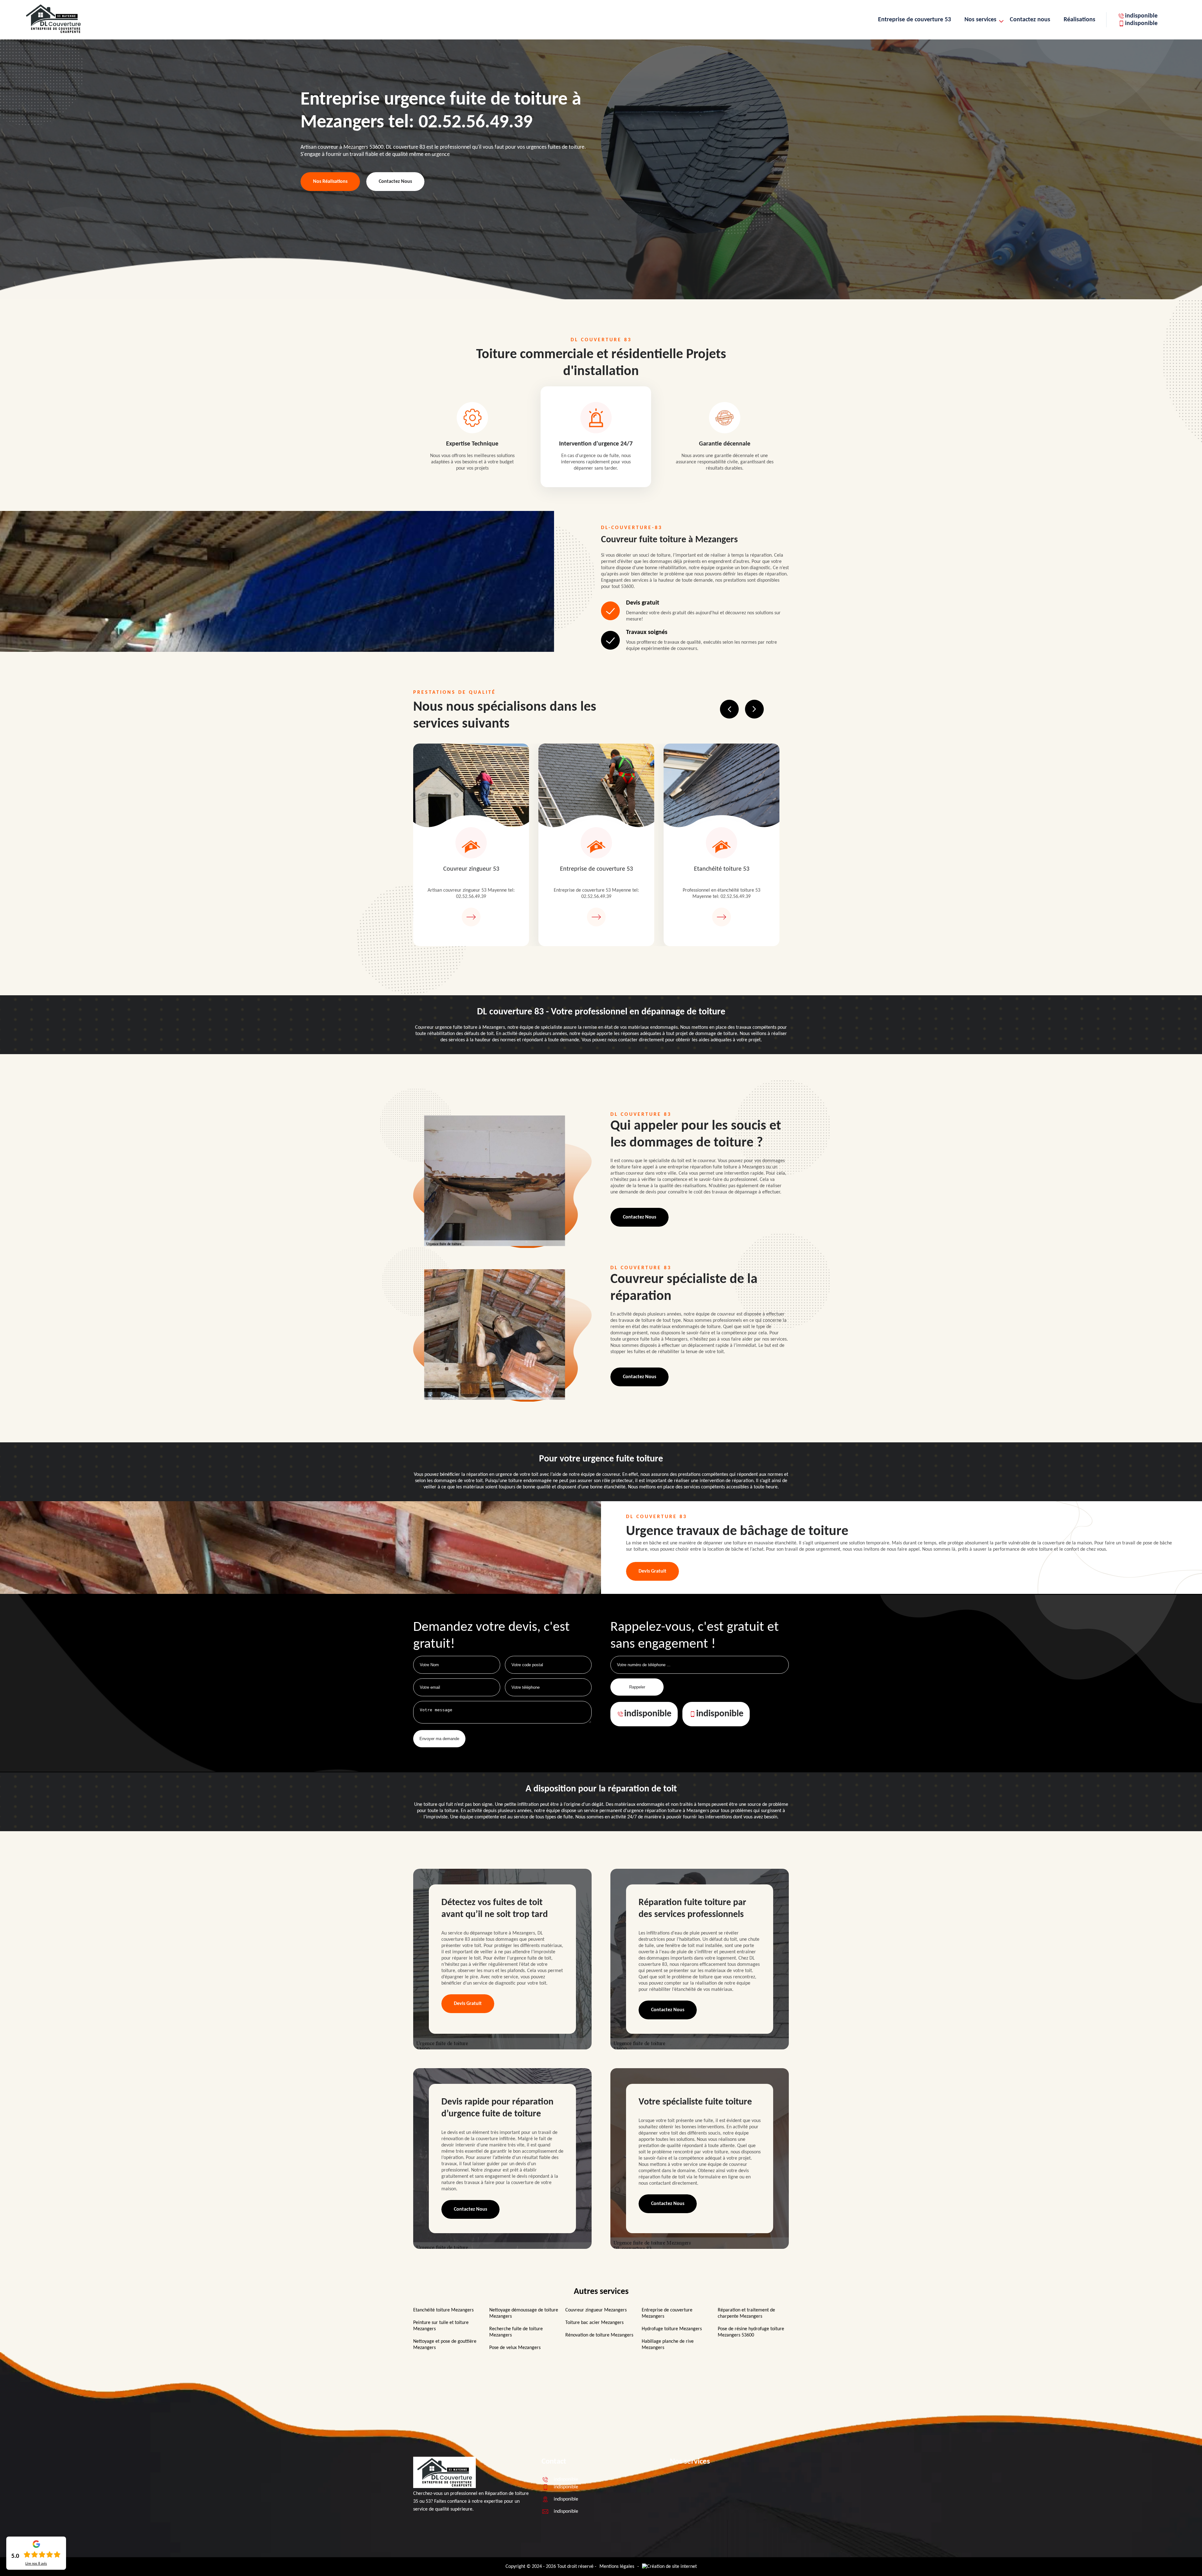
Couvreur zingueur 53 (471, 869)
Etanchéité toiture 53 (722, 869)
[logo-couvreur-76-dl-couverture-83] (444, 2487)
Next (754, 709)
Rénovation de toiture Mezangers (599, 2335)
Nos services (980, 20)
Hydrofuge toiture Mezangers (672, 2329)
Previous (729, 709)
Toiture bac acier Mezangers (594, 2323)
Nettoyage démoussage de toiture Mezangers (524, 2313)
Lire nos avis (36, 2564)
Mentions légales (617, 2567)
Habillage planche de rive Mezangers (668, 2345)
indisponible (1141, 16)
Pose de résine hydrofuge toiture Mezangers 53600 (751, 2332)
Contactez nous (1030, 20)
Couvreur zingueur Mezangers (596, 2310)
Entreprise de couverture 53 (914, 20)
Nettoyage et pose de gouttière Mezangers (445, 2345)
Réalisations (1079, 20)
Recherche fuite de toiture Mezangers (516, 2332)
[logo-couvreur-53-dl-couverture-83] (53, 33)
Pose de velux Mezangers (515, 2348)
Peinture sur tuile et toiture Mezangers (441, 2326)
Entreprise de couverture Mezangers (667, 2313)
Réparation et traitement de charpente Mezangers (746, 2313)
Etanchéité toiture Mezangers (443, 2310)
